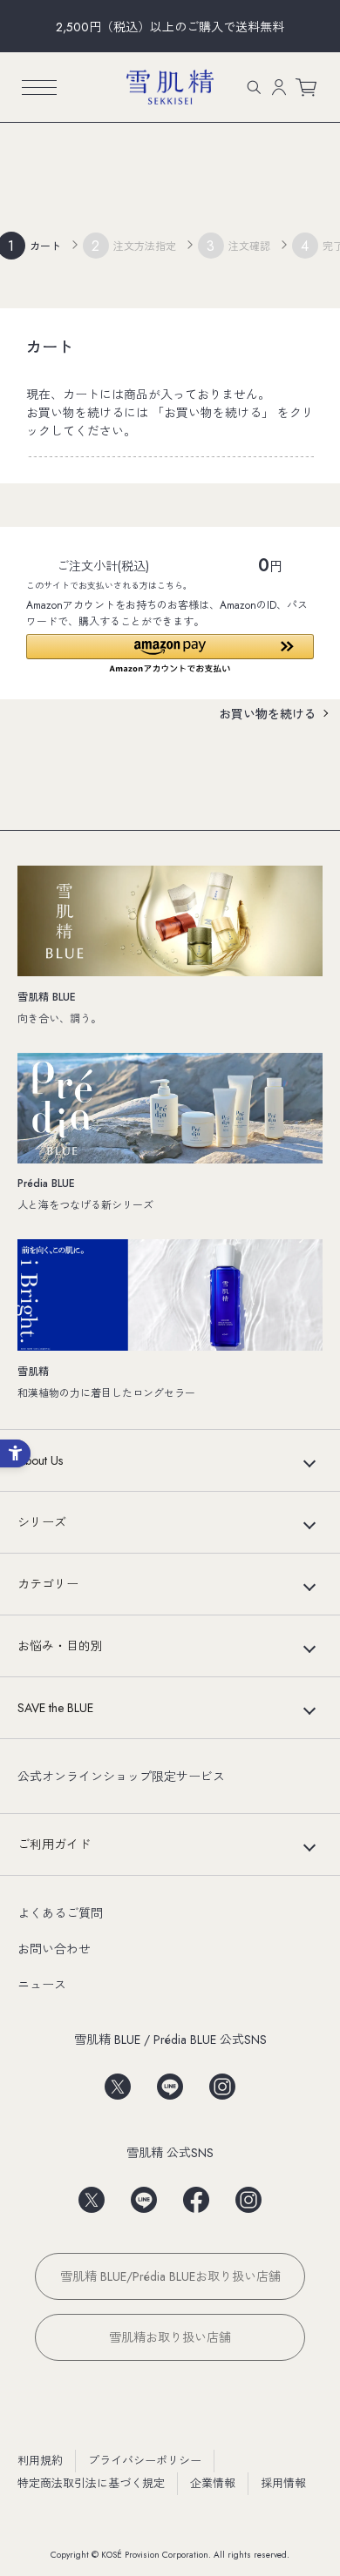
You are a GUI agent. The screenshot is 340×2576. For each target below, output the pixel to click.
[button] (170, 654)
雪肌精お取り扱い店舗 (170, 2337)
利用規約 (40, 2461)
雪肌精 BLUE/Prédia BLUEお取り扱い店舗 (170, 2276)
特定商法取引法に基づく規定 (91, 2483)
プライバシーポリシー (145, 2461)
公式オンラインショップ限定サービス (121, 1777)
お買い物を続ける (268, 714)
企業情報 (213, 2483)
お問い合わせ (54, 1949)
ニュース (42, 1985)
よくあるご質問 (60, 1913)
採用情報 (283, 2483)
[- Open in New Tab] (118, 2081)
